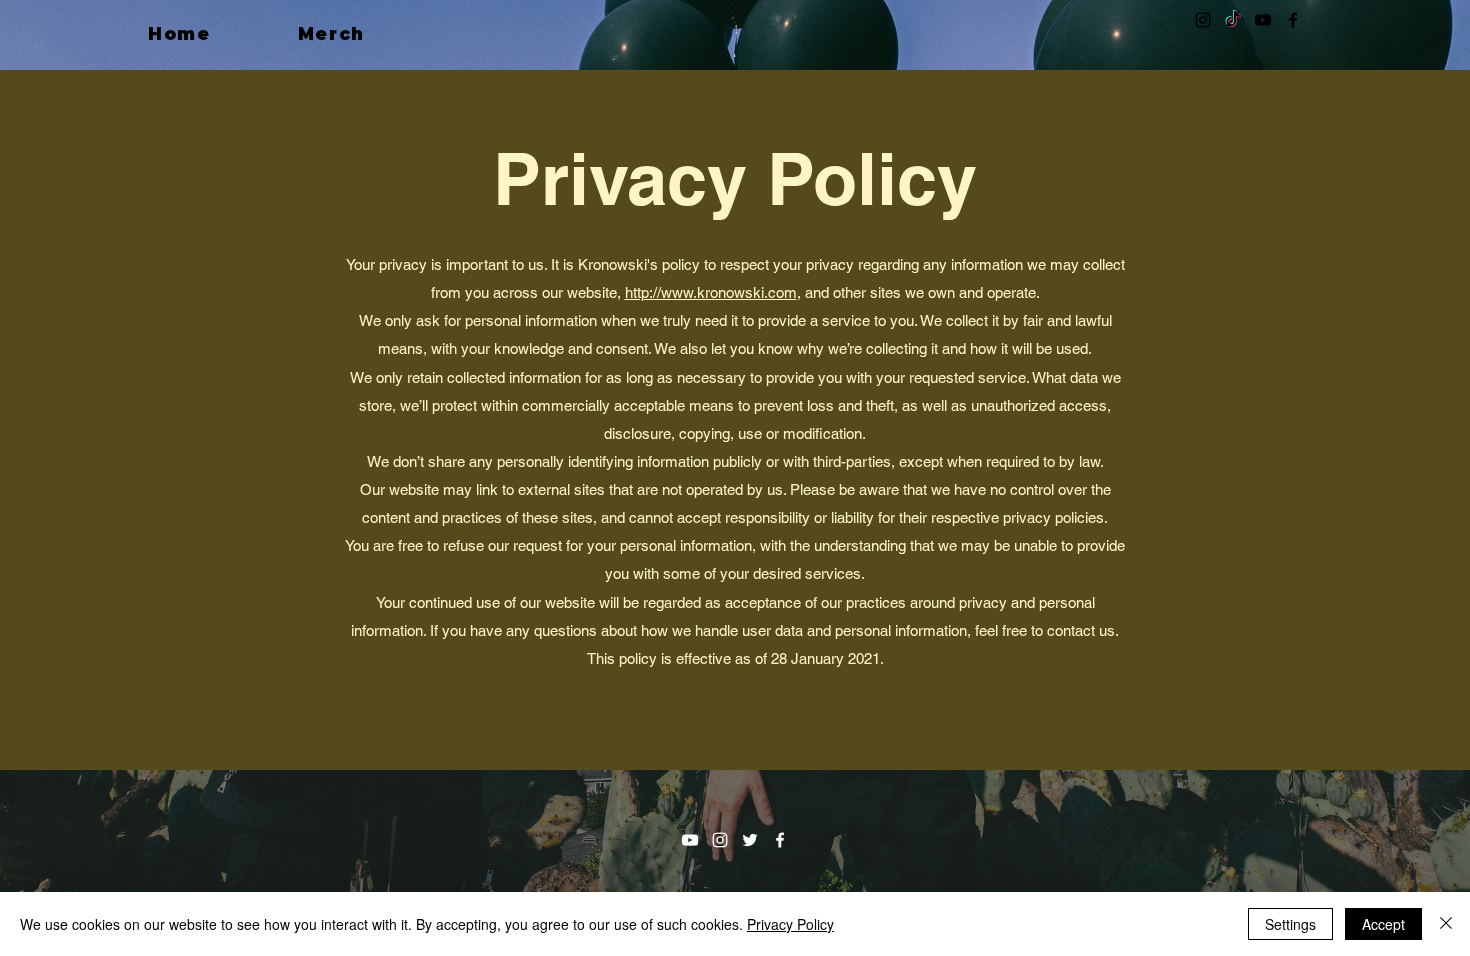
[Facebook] (1293, 20)
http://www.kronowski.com (711, 292)
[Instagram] (1203, 20)
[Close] (1446, 924)
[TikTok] (1233, 20)
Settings (1290, 924)
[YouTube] (1263, 20)
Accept (1383, 924)
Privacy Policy (790, 924)
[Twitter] (750, 840)
